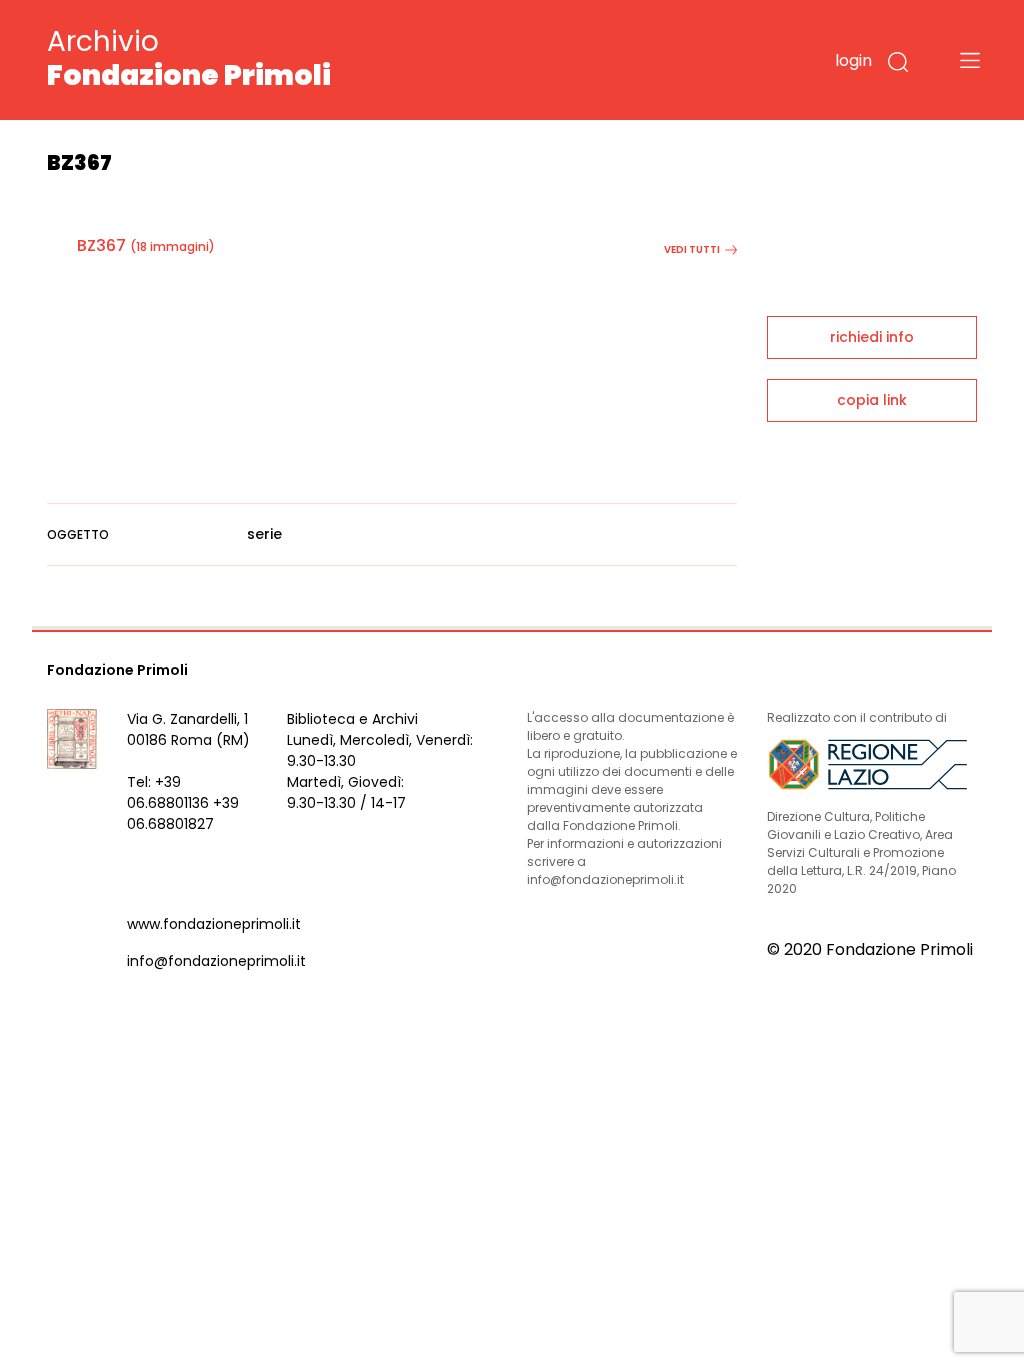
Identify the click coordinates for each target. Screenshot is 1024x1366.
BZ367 (101, 245)
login (853, 60)
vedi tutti (692, 249)
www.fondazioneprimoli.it (214, 924)
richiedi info (872, 337)
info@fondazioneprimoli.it (216, 961)
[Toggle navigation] (970, 60)
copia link (872, 400)
